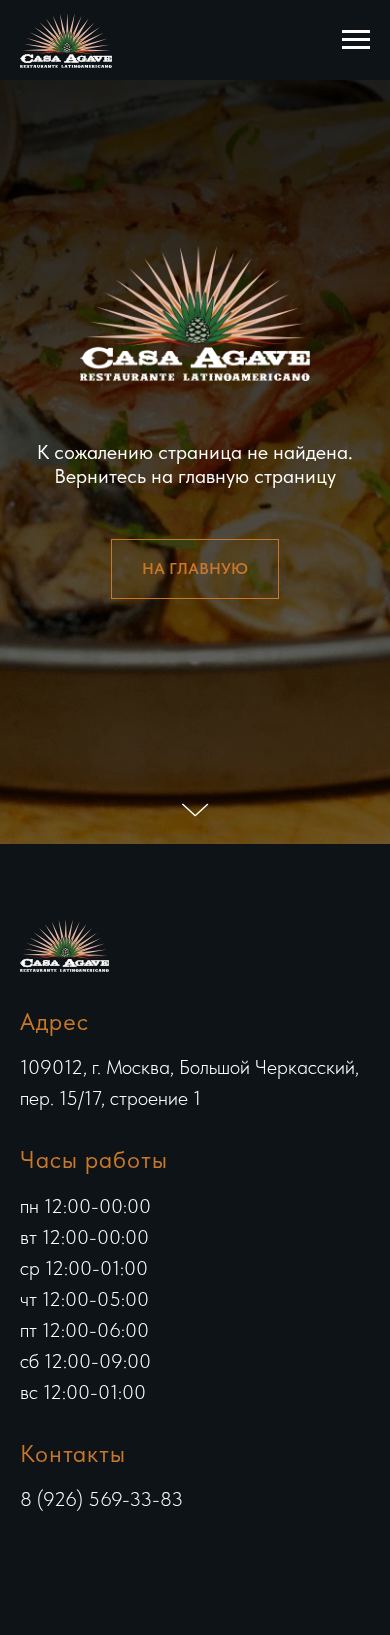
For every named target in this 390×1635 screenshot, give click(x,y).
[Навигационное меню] (356, 40)
